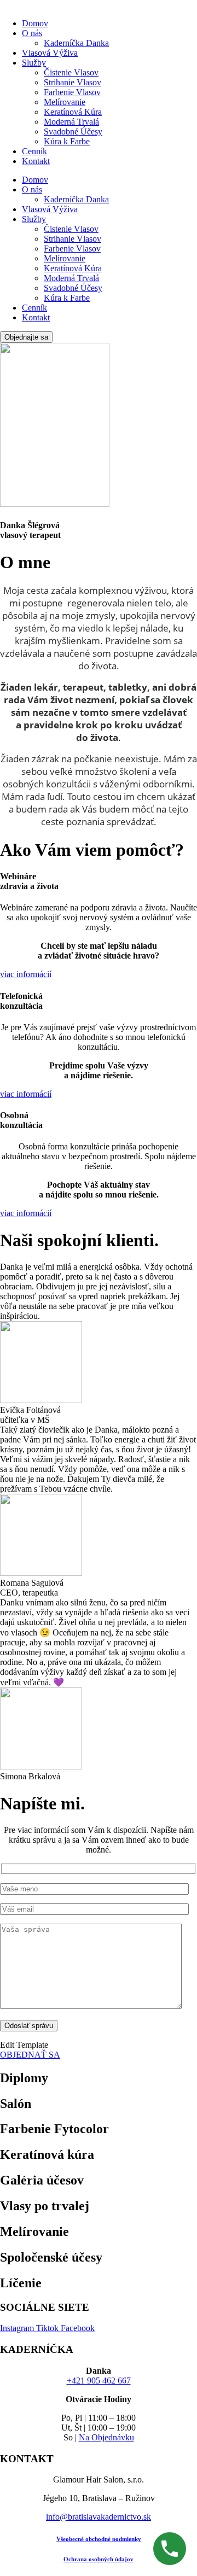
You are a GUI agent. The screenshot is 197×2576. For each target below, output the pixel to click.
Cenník (34, 151)
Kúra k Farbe (67, 141)
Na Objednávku (106, 2437)
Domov (35, 23)
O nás (32, 33)
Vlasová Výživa (50, 53)
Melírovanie (65, 102)
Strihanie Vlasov (73, 82)
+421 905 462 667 (99, 2381)
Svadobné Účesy (73, 132)
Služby (34, 63)
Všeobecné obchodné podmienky (99, 2539)
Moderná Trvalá (71, 122)
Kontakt (36, 161)
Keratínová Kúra (73, 112)
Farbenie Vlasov (72, 92)
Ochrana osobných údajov (99, 2559)
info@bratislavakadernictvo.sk (99, 2517)
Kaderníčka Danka (76, 43)
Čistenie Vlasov (71, 72)
